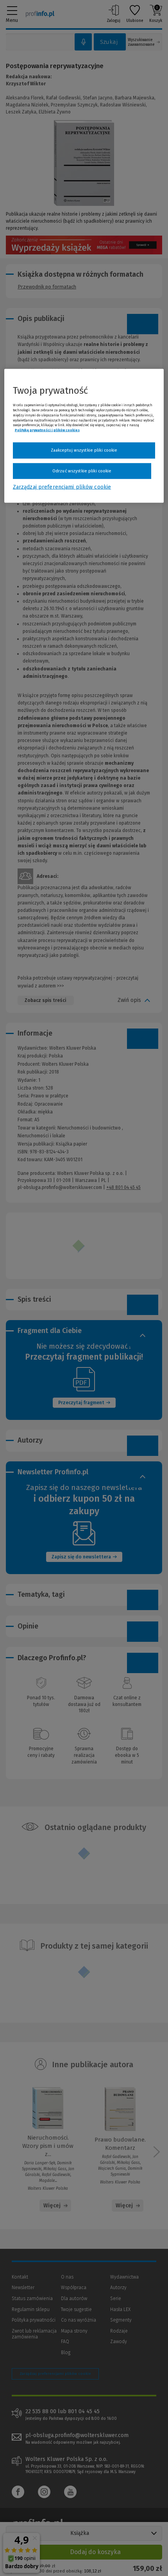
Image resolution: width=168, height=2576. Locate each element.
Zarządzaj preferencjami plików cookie (62, 487)
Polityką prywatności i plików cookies (47, 430)
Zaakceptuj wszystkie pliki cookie (84, 450)
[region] (84, 436)
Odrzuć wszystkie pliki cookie (82, 471)
